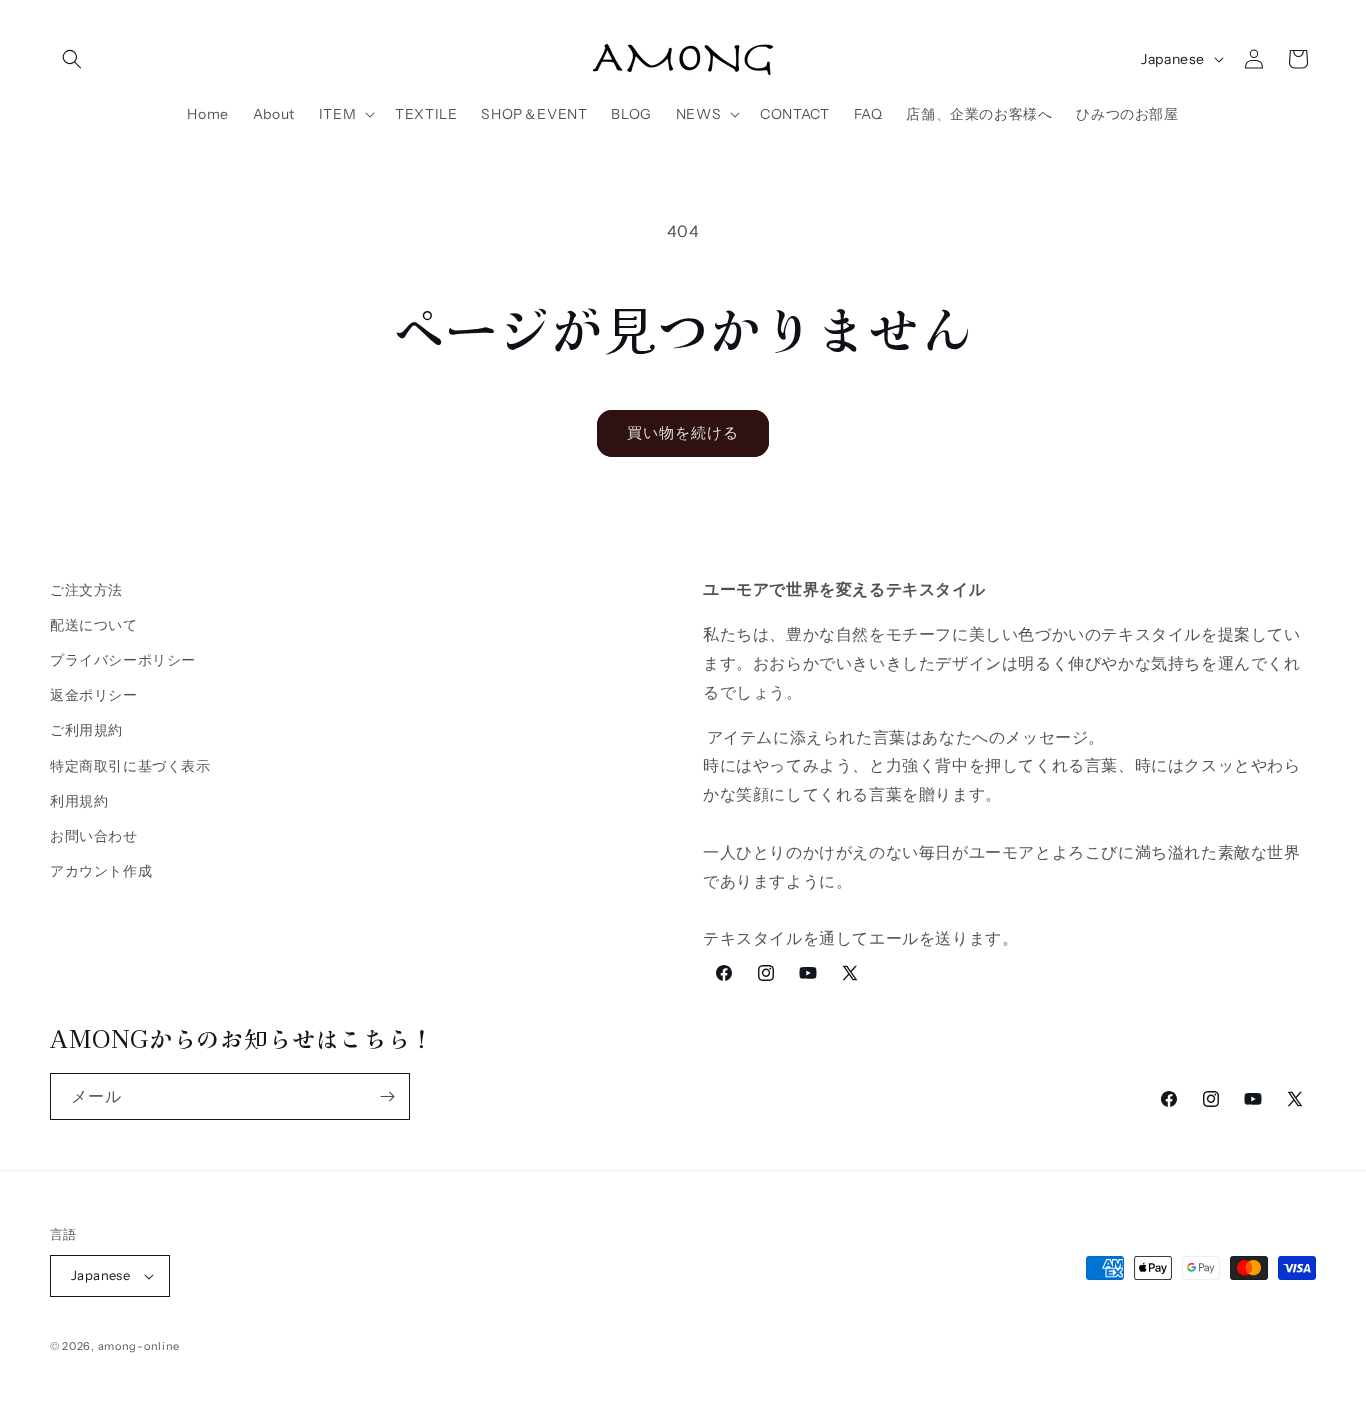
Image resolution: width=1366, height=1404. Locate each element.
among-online (139, 1346)
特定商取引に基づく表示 (130, 766)
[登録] (387, 1096)
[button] (72, 59)
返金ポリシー (94, 695)
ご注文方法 (86, 590)
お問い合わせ (94, 836)
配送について (94, 625)
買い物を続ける (683, 432)
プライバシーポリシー (123, 660)
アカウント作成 (101, 871)
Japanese (1173, 59)
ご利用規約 (86, 731)
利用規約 (79, 801)
